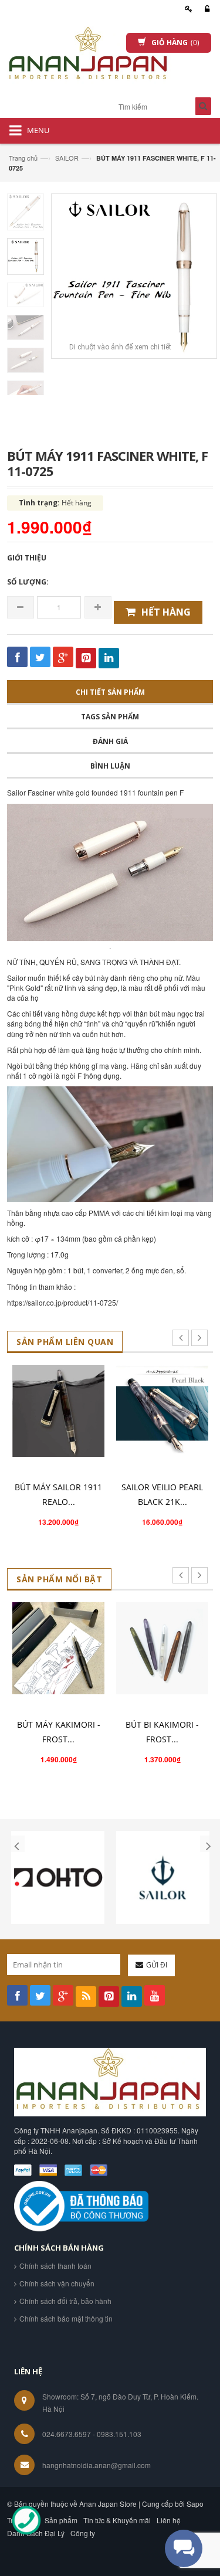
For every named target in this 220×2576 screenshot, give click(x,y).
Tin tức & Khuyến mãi (117, 2520)
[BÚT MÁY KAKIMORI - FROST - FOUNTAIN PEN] (58, 1648)
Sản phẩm (61, 2520)
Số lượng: (28, 582)
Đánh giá (110, 741)
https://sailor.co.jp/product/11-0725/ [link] (62, 1302)
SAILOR (67, 158)
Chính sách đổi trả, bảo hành (65, 2301)
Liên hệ (169, 2520)
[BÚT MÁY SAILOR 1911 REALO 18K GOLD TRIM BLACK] (58, 1411)
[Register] (187, 9)
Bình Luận (110, 766)
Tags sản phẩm (110, 717)
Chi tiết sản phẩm (110, 692)
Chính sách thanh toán (55, 2266)
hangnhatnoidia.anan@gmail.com (97, 2465)
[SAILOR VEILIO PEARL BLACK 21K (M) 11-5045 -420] (162, 1411)
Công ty (83, 2533)
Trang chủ (23, 158)
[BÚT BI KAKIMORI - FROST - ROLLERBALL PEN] (162, 1648)
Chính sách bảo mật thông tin (66, 2318)
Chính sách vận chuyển (57, 2283)
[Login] (205, 9)
